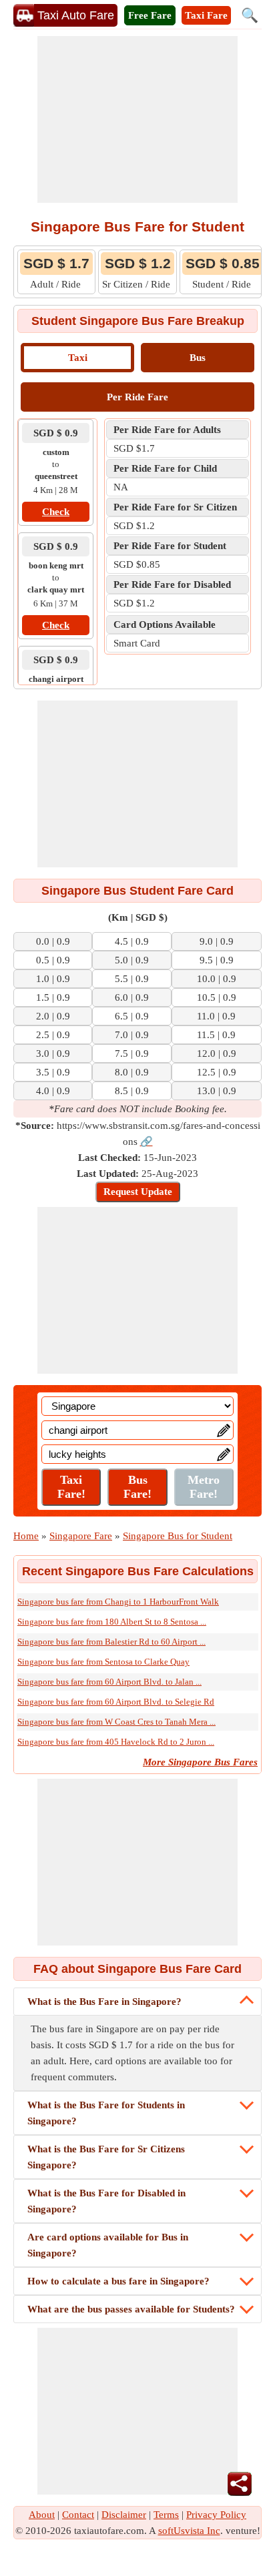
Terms (166, 2515)
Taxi (78, 358)
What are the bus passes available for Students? (131, 2309)
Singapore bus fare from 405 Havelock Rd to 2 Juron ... (116, 1742)
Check (56, 512)
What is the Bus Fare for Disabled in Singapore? (106, 2201)
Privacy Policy (216, 2515)
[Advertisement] (137, 119)
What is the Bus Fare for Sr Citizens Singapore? (106, 2157)
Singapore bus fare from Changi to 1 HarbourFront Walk (118, 1602)
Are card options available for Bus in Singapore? (108, 2245)
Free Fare (150, 15)
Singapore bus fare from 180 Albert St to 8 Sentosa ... (112, 1622)
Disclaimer (124, 2515)
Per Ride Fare (137, 397)
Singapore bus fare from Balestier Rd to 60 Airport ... (111, 1642)
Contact (78, 2515)
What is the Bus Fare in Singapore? (104, 2002)
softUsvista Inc (189, 2531)
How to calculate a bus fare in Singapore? (118, 2281)
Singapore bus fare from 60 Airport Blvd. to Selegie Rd (116, 1702)
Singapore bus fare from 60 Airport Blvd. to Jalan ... (109, 1682)
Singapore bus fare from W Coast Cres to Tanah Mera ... (116, 1722)
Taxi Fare (206, 15)
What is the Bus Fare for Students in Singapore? (106, 2113)
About (42, 2515)
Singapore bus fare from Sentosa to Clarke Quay (103, 1662)
